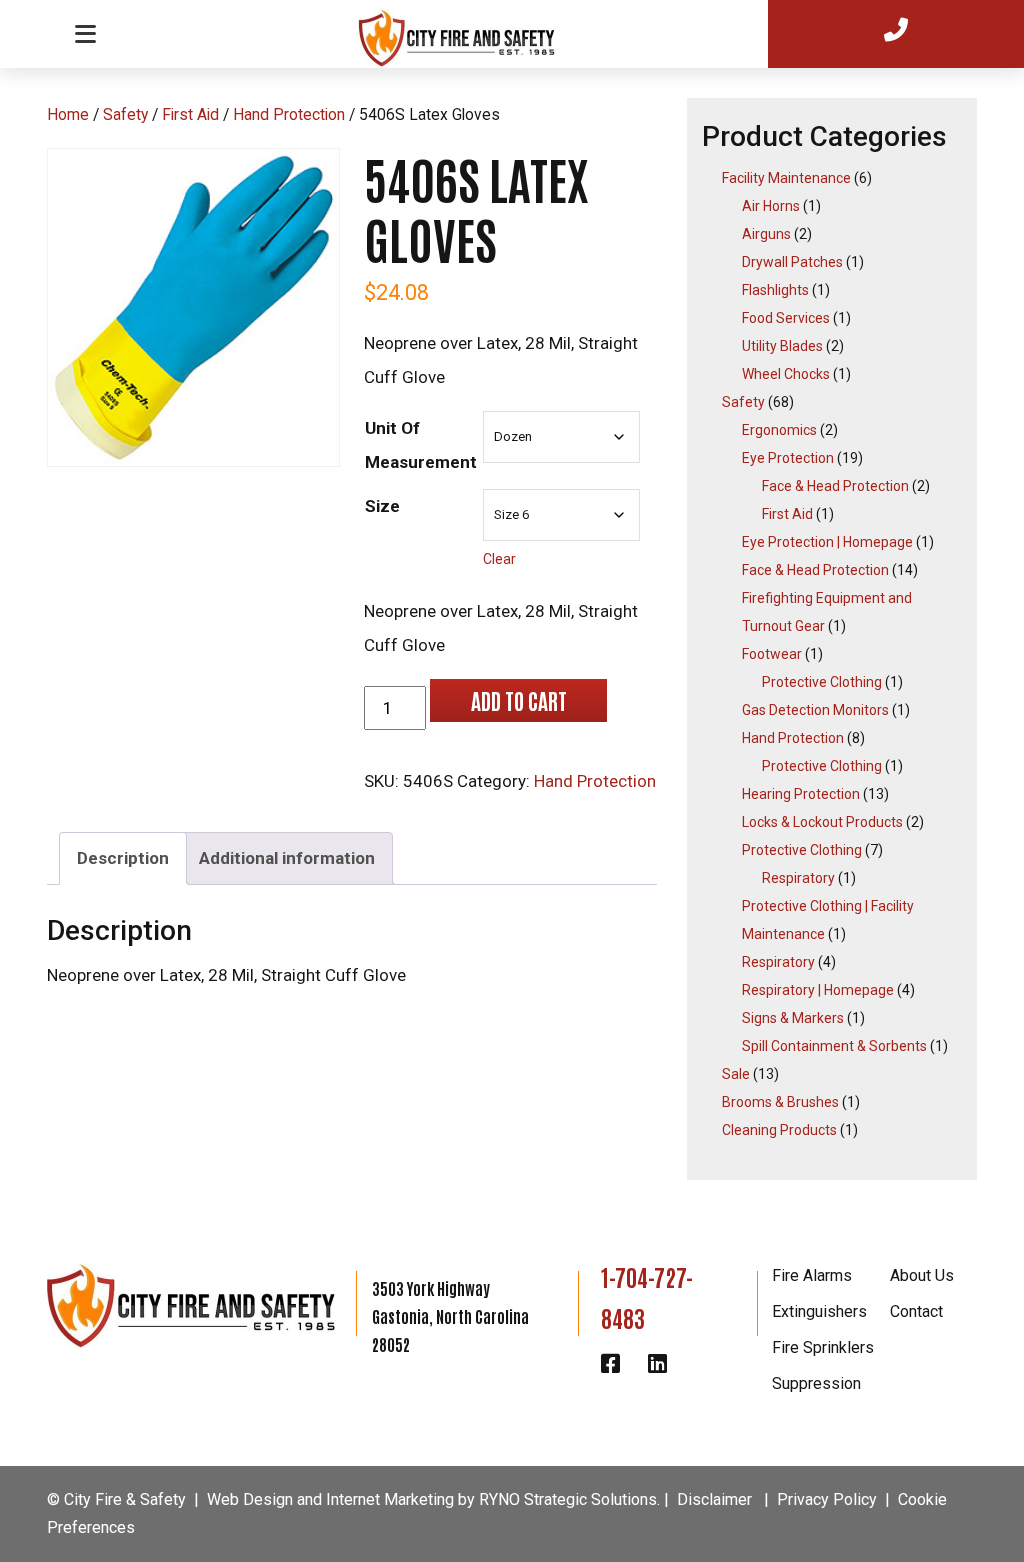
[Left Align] (469, 32)
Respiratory (798, 878)
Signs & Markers (793, 1018)
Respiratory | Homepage (818, 990)
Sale (736, 1074)
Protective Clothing (822, 682)
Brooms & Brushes (780, 1102)
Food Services (786, 318)
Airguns (766, 234)
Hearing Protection (801, 794)
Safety (125, 114)
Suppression (816, 1383)
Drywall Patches (792, 262)
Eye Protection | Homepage (827, 542)
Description (123, 858)
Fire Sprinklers (823, 1347)
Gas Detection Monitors (815, 710)
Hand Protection (289, 114)
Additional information (287, 858)
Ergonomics (779, 430)
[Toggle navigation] (85, 33)
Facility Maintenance (786, 178)
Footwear (772, 654)
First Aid (190, 114)
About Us (922, 1275)
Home (68, 114)
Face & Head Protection (835, 486)
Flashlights (775, 290)
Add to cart (518, 700)
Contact (916, 1311)
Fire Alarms (812, 1275)
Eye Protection (788, 458)
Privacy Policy (827, 1499)
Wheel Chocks (786, 374)
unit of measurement (421, 445)
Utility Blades (782, 346)
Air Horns (771, 206)
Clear (499, 559)
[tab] (123, 858)
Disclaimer (714, 1499)
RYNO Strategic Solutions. (569, 1499)
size (382, 506)
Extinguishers (819, 1311)
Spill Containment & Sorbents (834, 1046)
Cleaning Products (779, 1130)
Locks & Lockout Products (822, 822)
